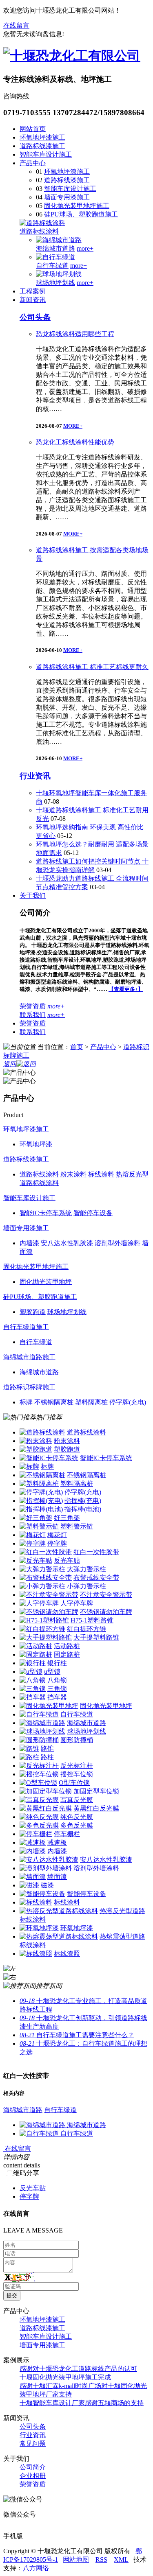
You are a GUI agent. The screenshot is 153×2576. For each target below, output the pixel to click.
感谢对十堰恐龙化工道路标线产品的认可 (78, 2369)
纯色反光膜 (77, 1817)
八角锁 (57, 1680)
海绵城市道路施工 (29, 1357)
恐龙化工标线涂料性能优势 (75, 442)
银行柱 (57, 1663)
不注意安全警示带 (106, 1595)
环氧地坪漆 (77, 1928)
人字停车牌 (77, 1603)
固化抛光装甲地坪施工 (77, 206)
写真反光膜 (77, 1800)
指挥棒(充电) (83, 1501)
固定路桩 (67, 1654)
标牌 (47, 1466)
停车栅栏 (67, 1834)
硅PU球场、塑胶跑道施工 (81, 214)
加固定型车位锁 (96, 1791)
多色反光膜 (77, 1825)
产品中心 (33, 163)
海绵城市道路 (55, 248)
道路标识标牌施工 (29, 1387)
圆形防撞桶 (77, 1740)
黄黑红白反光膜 (96, 1808)
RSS (101, 2560)
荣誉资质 (33, 1006)
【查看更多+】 (126, 989)
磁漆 (47, 1885)
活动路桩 (67, 1646)
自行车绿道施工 (26, 1327)
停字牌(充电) (83, 1492)
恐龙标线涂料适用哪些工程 (75, 334)
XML (121, 2560)
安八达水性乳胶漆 (106, 1860)
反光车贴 (67, 1560)
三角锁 (57, 1689)
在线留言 (16, 25)
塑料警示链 (77, 1526)
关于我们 (33, 895)
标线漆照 (67, 1954)
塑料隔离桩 (77, 1484)
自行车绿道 (52, 266)
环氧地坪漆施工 (42, 137)
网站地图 (76, 2560)
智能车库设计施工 (46, 154)
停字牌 (57, 1543)
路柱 (47, 1757)
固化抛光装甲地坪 (106, 1706)
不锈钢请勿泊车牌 (106, 1612)
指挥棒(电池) (83, 1509)
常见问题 (33, 2444)
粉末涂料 (67, 1441)
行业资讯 (35, 776)
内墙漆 (57, 1851)
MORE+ (73, 426)
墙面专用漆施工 (67, 197)
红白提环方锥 (86, 1629)
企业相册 (33, 2476)
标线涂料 (67, 1902)
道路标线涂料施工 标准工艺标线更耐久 (92, 667)
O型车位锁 (74, 1783)
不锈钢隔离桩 (86, 1475)
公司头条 (35, 317)
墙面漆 (57, 1877)
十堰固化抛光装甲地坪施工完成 (65, 2377)
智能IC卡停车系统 (106, 1458)
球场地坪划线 (55, 283)
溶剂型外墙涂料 (96, 1868)
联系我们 (33, 1015)
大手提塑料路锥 (96, 1637)
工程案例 (33, 291)
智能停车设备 (86, 1894)
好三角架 (67, 1518)
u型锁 (52, 1672)
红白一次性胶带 (96, 1552)
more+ (85, 248)
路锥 (47, 1748)
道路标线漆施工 (42, 146)
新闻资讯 (33, 300)
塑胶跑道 (67, 1449)
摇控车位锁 (77, 1774)
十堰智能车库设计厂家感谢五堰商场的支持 (82, 2403)
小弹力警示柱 (86, 1586)
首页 (77, 1047)
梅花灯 (57, 1535)
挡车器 (57, 1697)
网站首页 (33, 129)
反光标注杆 (77, 1766)
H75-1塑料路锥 (92, 1620)
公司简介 (33, 2467)
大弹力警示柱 (86, 1569)
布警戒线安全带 (96, 1578)
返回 (10, 1064)
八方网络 (36, 2568)
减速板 (57, 1842)
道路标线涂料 (39, 231)
